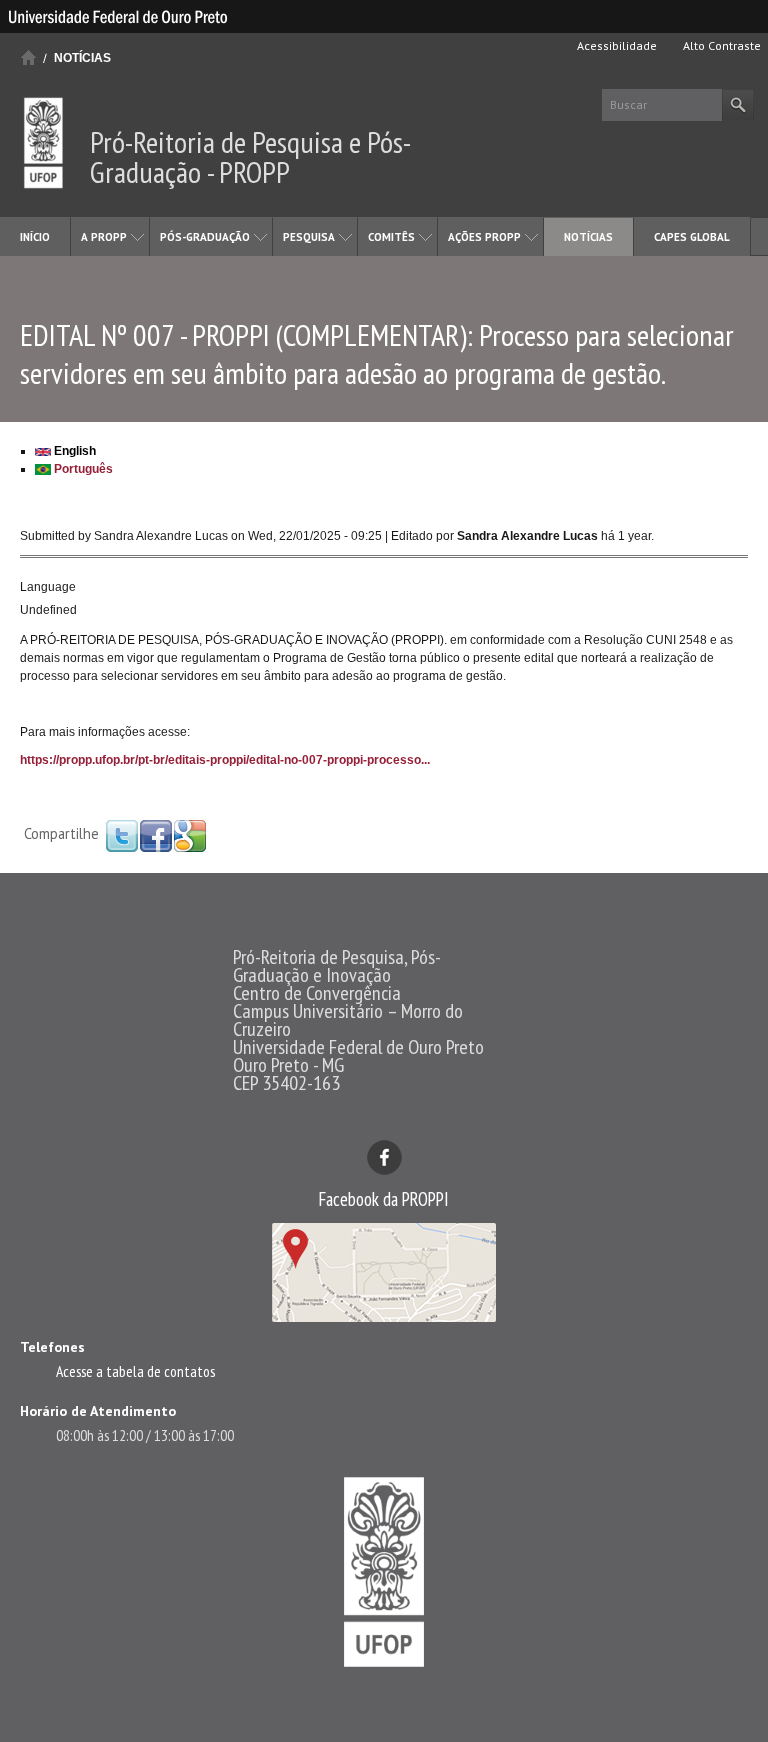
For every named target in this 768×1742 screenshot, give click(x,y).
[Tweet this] (122, 835)
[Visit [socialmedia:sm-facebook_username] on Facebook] (156, 835)
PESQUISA (309, 237)
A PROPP (104, 237)
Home (28, 57)
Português (82, 469)
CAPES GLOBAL (692, 237)
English (73, 451)
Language (48, 587)
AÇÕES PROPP (484, 237)
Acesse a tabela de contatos (135, 1371)
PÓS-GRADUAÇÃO (205, 237)
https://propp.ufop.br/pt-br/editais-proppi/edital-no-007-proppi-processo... (225, 760)
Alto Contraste (720, 45)
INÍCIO (35, 237)
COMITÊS (391, 237)
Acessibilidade (615, 45)
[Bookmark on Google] (190, 835)
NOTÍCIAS (82, 58)
